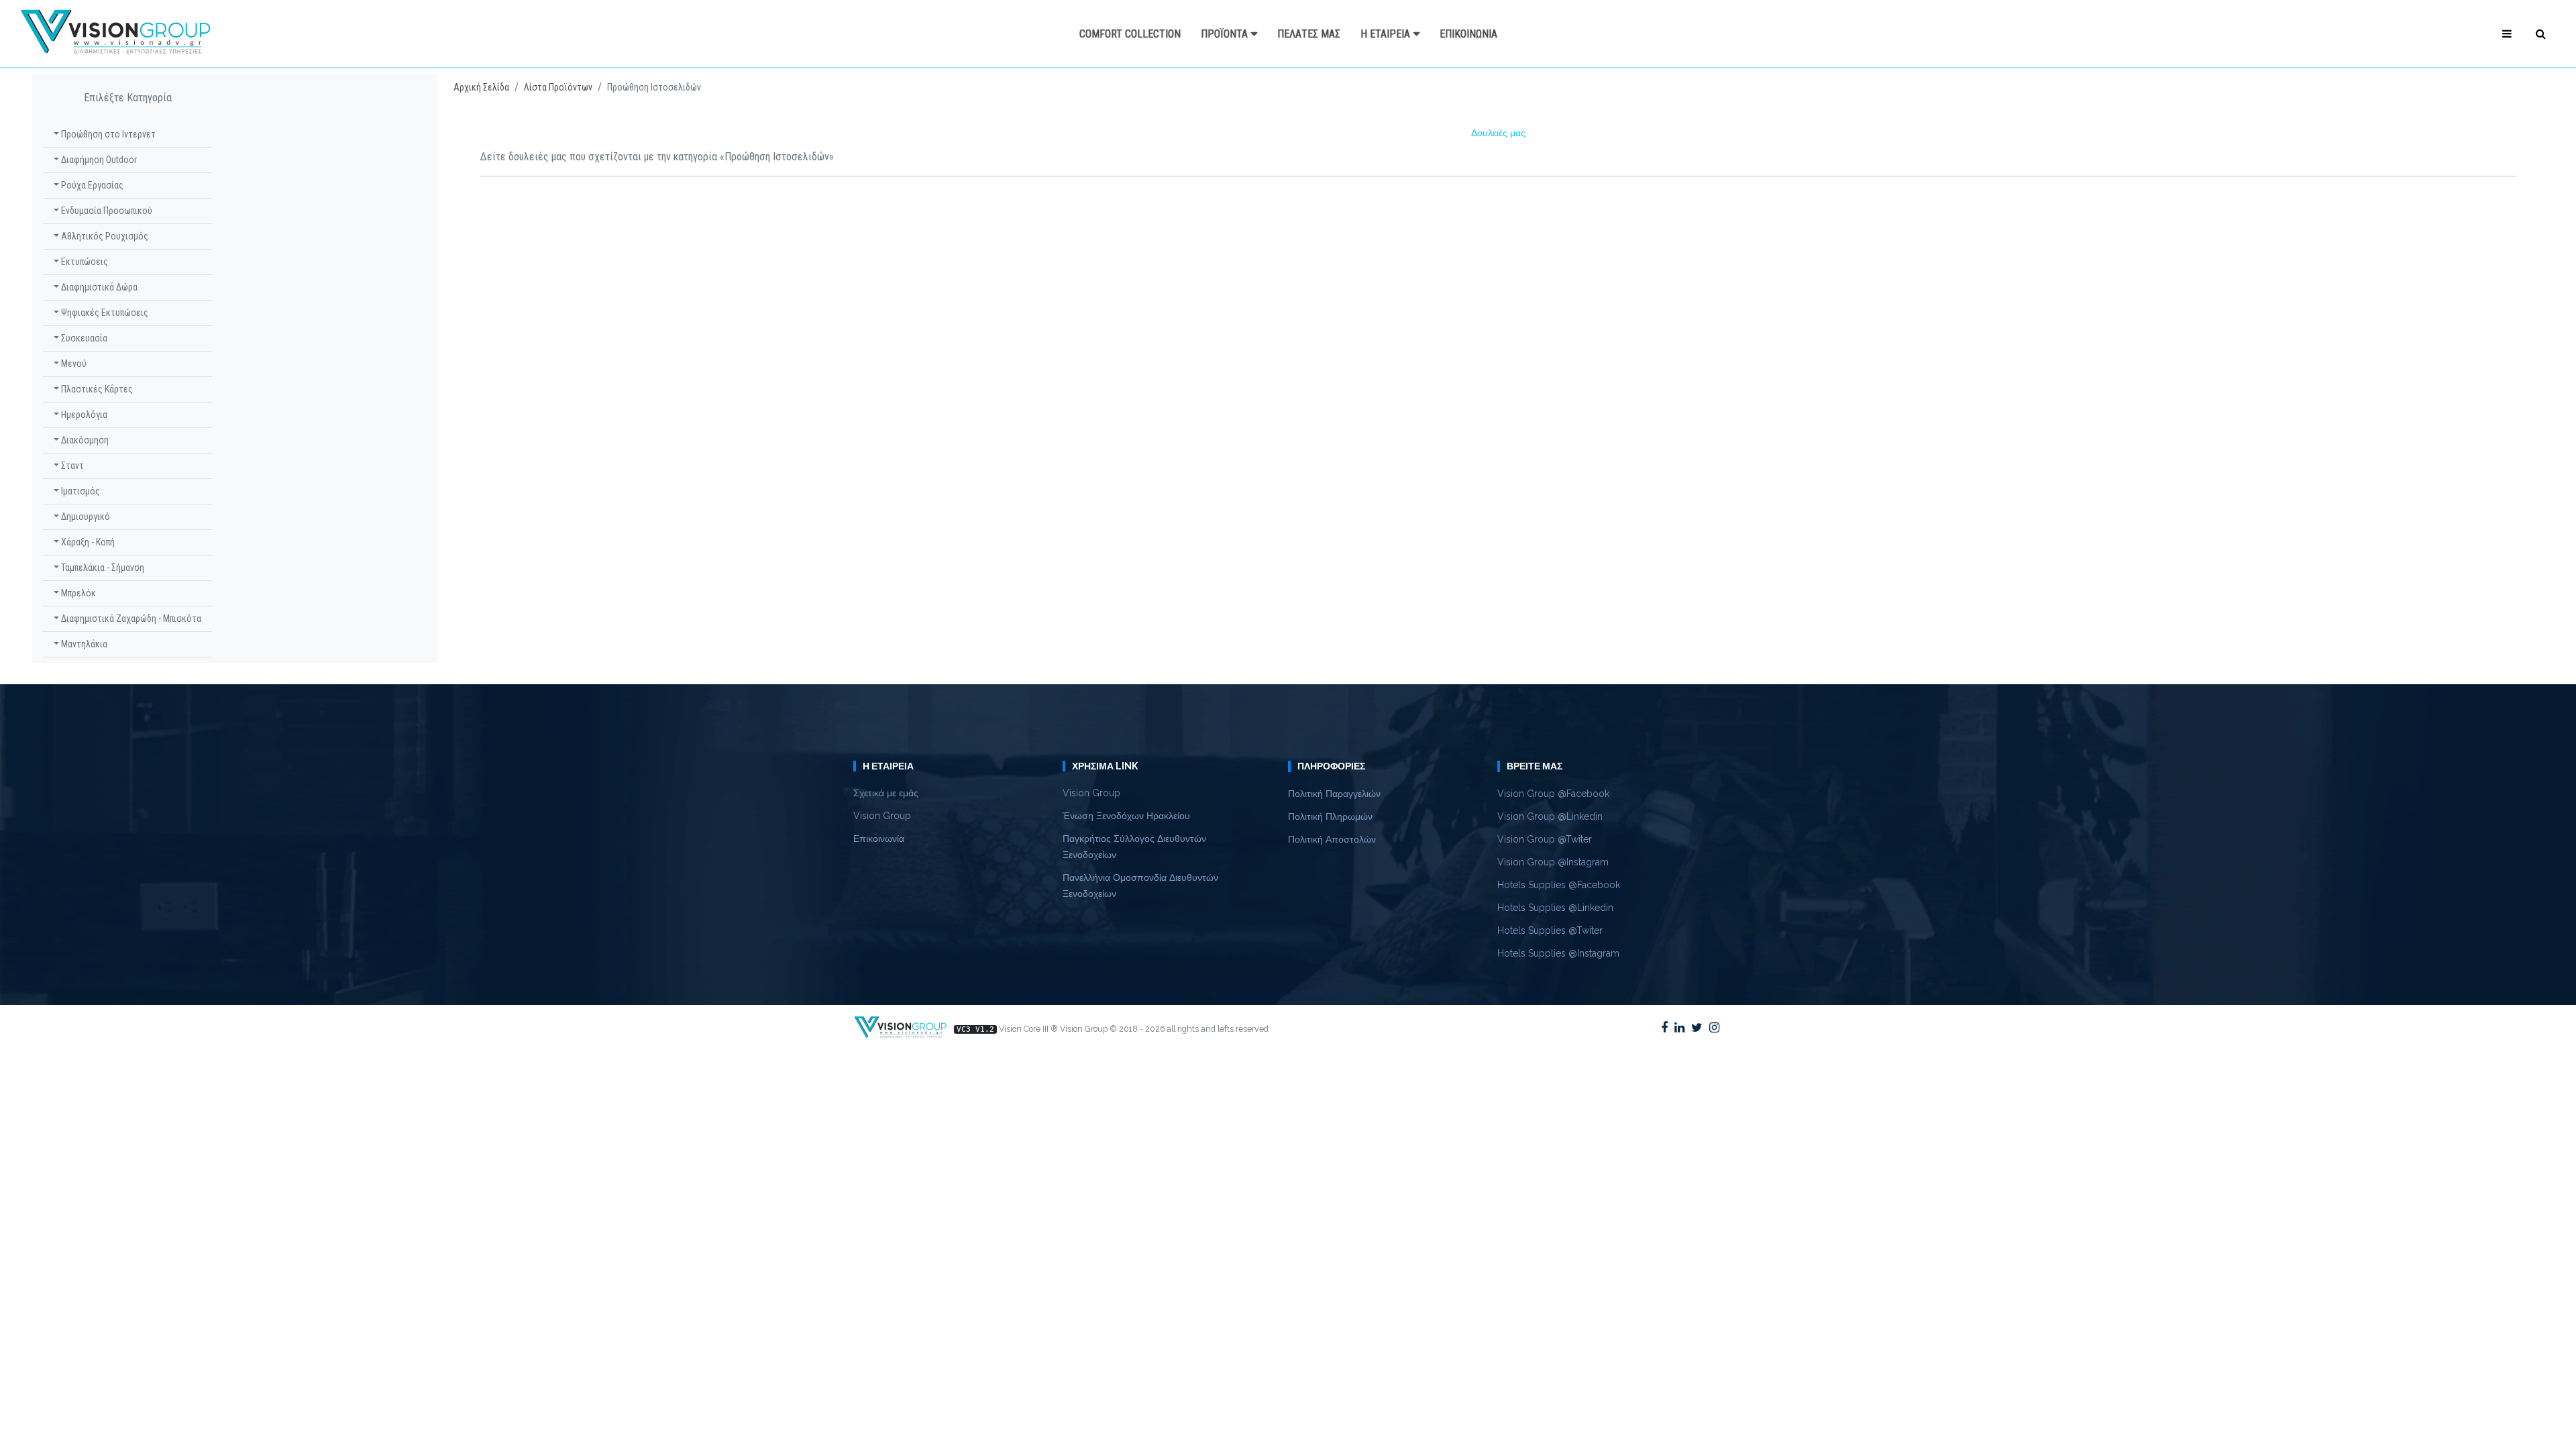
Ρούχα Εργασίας (91, 185)
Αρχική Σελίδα (481, 87)
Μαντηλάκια (83, 644)
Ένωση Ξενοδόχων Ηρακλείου (1126, 816)
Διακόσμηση (84, 440)
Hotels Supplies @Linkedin (1555, 908)
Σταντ (71, 466)
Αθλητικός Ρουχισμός (104, 236)
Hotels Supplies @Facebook (1559, 885)
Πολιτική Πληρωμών (1330, 816)
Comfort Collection (1130, 34)
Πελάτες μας (1309, 34)
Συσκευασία (83, 338)
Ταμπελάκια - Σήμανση (102, 568)
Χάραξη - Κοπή (87, 542)
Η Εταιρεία (1385, 34)
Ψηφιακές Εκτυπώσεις (104, 313)
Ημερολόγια (83, 415)
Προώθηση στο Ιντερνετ (107, 134)
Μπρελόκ (77, 593)
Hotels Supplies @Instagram (1558, 953)
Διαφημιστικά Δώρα (98, 287)
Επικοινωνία (1468, 34)
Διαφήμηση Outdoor (98, 160)
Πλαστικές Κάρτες (96, 389)
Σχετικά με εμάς (886, 793)
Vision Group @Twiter (1545, 839)
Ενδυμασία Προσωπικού (106, 211)
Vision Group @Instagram (1553, 862)
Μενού (73, 364)
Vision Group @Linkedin (1550, 816)
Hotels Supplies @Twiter (1550, 930)
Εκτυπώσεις (84, 262)
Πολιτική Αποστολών (1332, 839)
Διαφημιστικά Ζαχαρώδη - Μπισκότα (130, 619)
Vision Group (882, 816)
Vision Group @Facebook (1553, 794)
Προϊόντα (1224, 34)
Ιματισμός (79, 491)
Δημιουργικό (85, 517)
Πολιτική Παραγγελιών (1334, 794)
